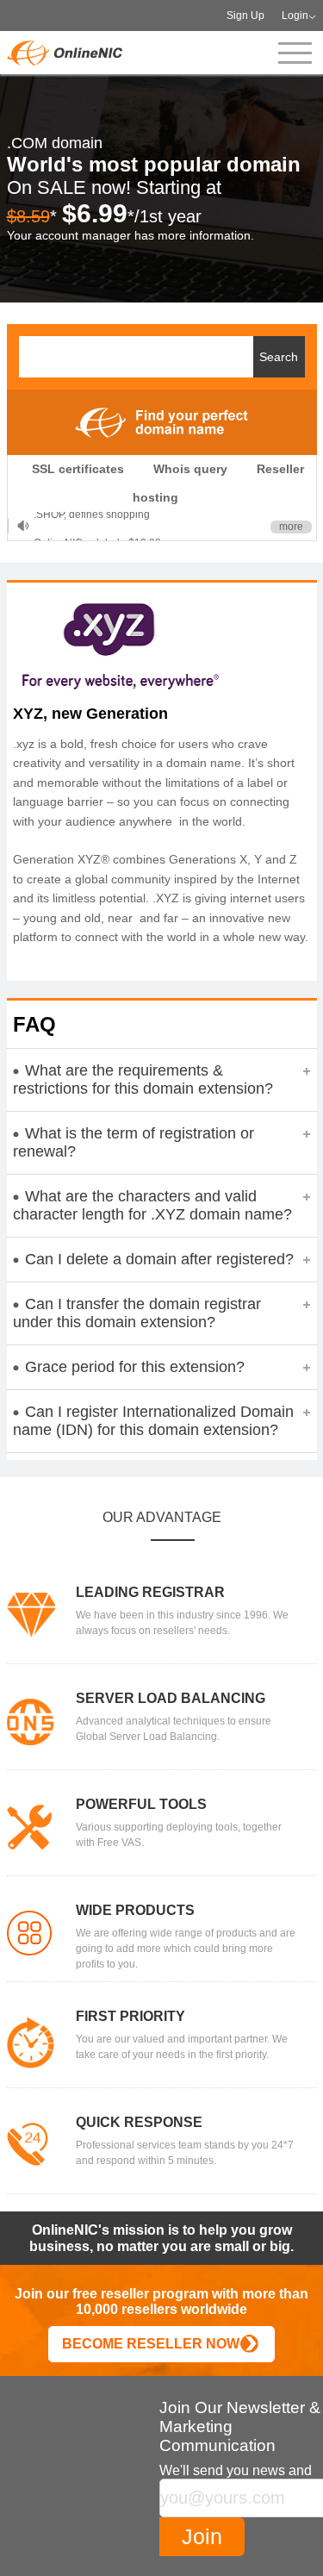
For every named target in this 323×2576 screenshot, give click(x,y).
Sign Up (245, 16)
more (291, 527)
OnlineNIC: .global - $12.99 (97, 526)
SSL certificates (78, 469)
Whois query (190, 469)
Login (295, 16)
